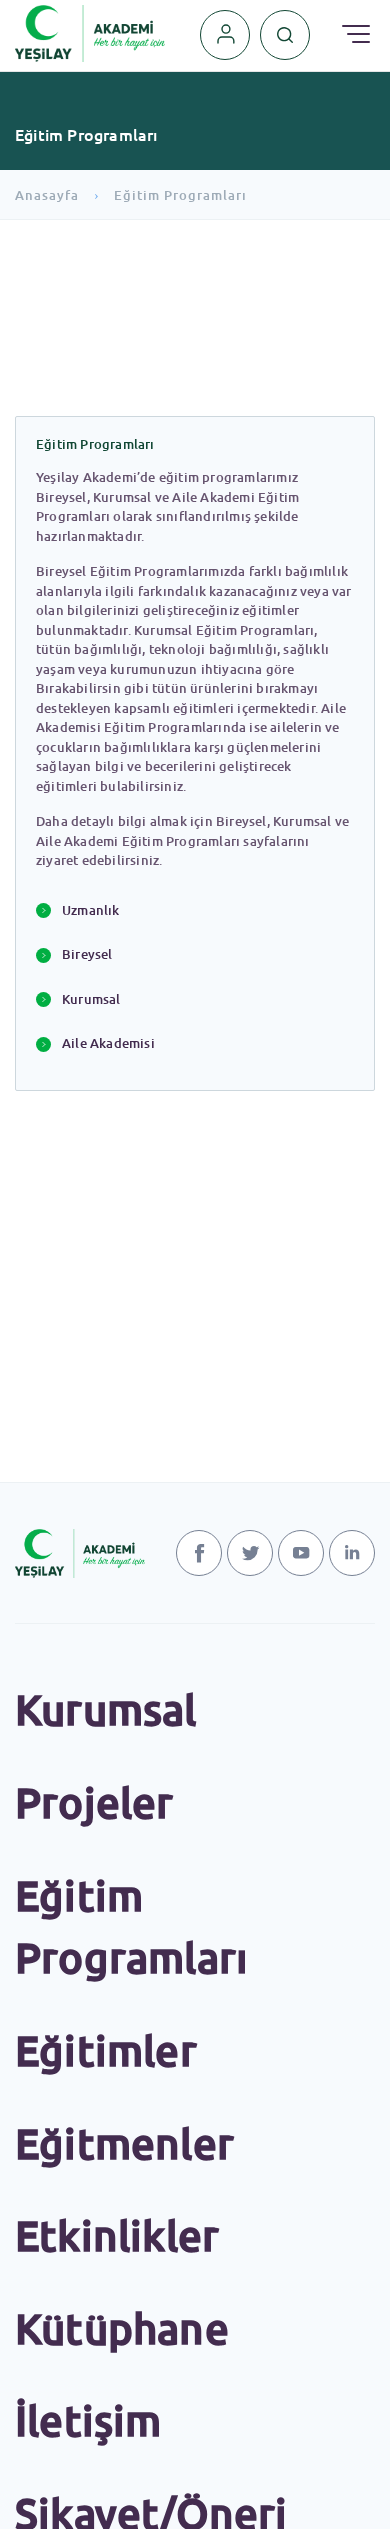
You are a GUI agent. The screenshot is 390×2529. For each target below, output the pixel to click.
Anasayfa (47, 195)
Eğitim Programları (180, 195)
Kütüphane (122, 2328)
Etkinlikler (117, 2235)
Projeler (94, 1802)
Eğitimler (106, 2050)
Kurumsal (106, 1709)
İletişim (88, 2420)
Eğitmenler (124, 2143)
